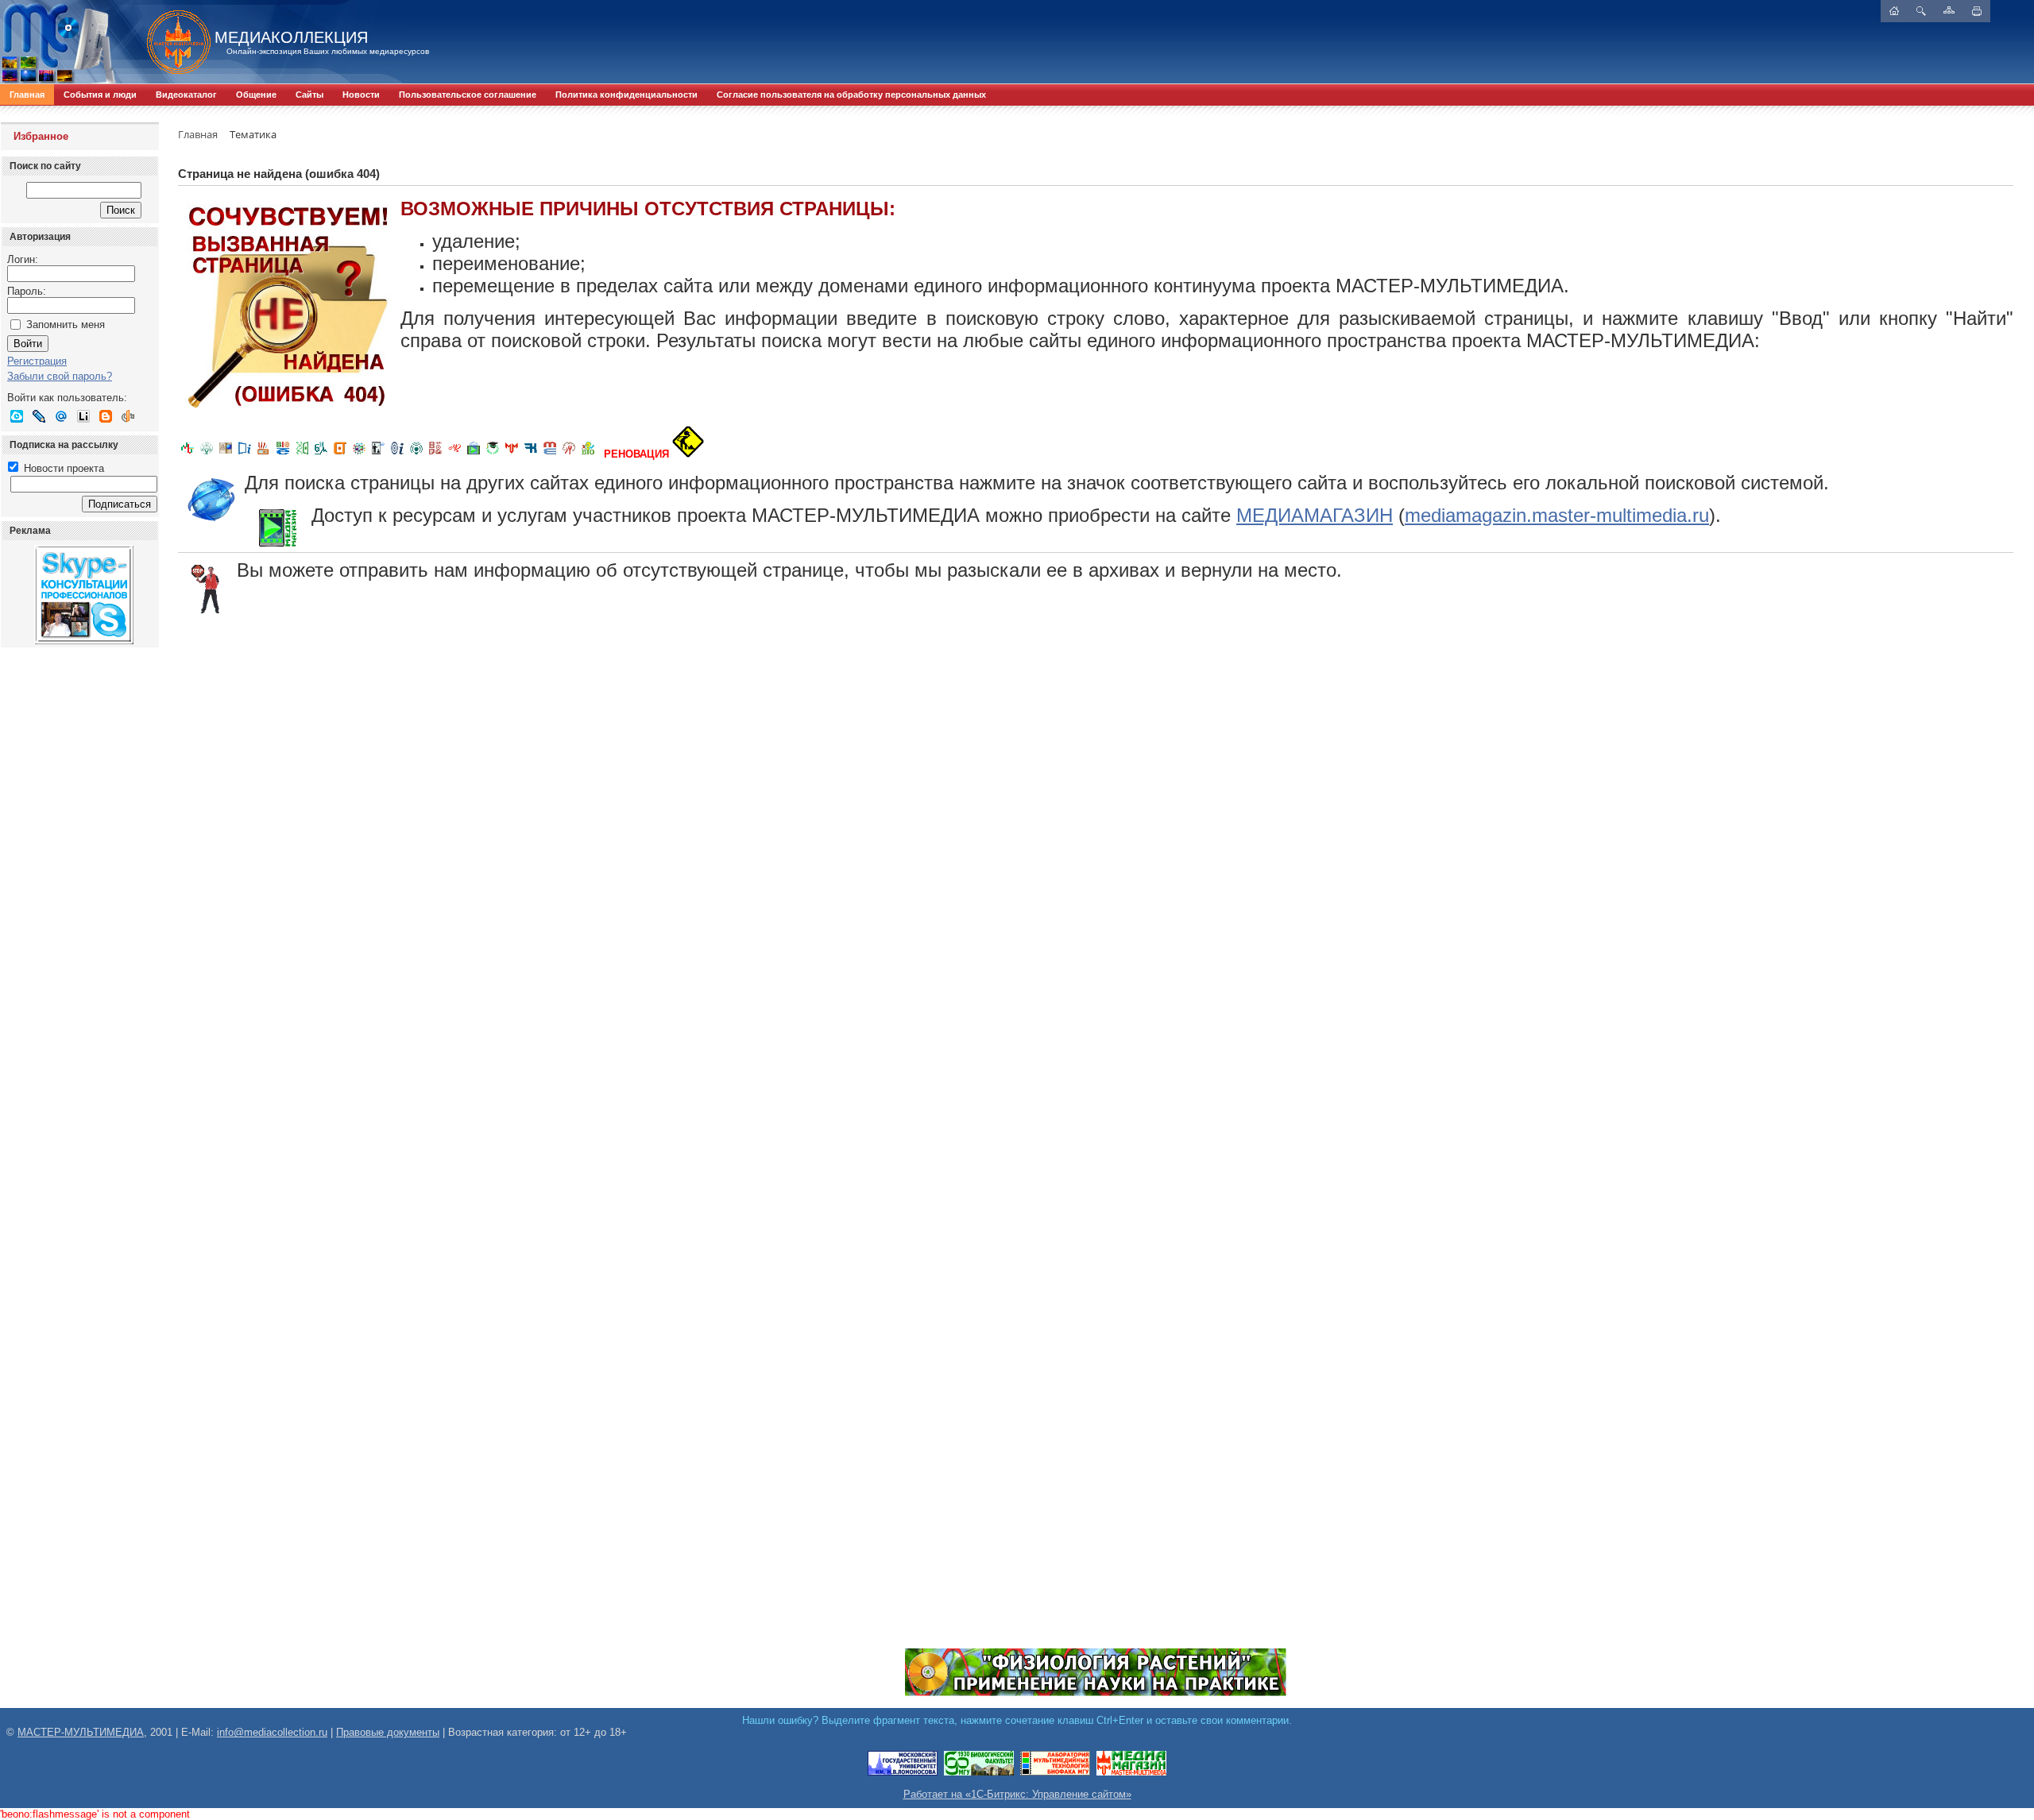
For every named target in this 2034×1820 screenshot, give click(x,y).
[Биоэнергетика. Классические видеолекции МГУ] (283, 454)
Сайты (309, 95)
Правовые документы (388, 1732)
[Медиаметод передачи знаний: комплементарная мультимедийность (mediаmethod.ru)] (550, 454)
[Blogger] (106, 416)
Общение (256, 95)
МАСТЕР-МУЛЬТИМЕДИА (81, 1732)
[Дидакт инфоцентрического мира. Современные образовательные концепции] (359, 454)
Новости (361, 95)
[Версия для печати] (1977, 11)
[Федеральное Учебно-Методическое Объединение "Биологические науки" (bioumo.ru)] (493, 454)
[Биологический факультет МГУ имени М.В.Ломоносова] (979, 1773)
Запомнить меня (66, 325)
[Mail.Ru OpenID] (61, 416)
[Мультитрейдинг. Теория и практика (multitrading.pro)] (188, 454)
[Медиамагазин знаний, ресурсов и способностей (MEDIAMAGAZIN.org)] (1131, 1773)
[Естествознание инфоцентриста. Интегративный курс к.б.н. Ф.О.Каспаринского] (207, 454)
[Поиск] (1921, 11)
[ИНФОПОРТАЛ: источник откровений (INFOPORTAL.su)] (245, 454)
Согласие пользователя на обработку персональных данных (851, 95)
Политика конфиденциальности (626, 95)
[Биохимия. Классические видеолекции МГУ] (264, 454)
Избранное (41, 136)
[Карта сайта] (1949, 10)
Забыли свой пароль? (60, 376)
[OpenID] (128, 416)
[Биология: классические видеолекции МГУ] (302, 454)
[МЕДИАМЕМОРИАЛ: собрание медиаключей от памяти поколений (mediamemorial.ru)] (569, 454)
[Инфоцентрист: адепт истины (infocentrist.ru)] (416, 454)
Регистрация (37, 361)
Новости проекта (62, 468)
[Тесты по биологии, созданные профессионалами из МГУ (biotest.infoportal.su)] (588, 454)
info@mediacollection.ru (272, 1732)
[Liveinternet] (83, 416)
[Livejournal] (39, 416)
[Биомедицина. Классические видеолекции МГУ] (321, 454)
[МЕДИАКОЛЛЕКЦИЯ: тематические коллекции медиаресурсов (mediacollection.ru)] (435, 454)
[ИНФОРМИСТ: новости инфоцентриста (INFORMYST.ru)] (226, 454)
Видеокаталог (186, 95)
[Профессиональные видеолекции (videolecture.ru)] (378, 454)
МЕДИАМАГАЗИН (1315, 515)
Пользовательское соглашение (468, 95)
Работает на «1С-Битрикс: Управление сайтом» (1017, 1794)
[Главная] (171, 42)
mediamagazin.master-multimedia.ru (1557, 515)
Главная (27, 95)
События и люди (100, 95)
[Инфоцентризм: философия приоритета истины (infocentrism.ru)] (397, 454)
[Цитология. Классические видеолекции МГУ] (340, 454)
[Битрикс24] (17, 416)
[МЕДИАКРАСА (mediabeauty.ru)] (454, 454)
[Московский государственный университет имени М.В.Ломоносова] (903, 1773)
